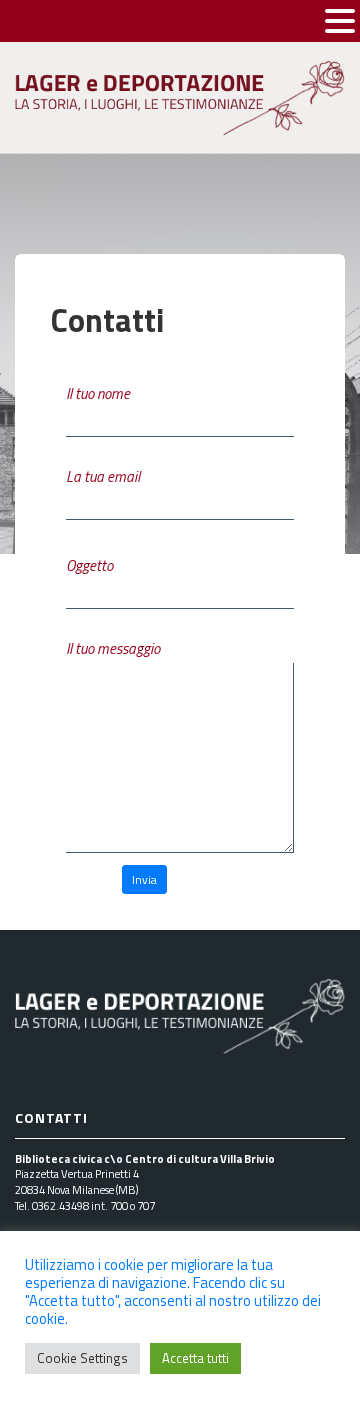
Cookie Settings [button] (82, 1358)
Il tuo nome (98, 393)
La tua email (103, 476)
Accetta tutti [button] (195, 1358)
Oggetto (89, 565)
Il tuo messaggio (113, 648)
